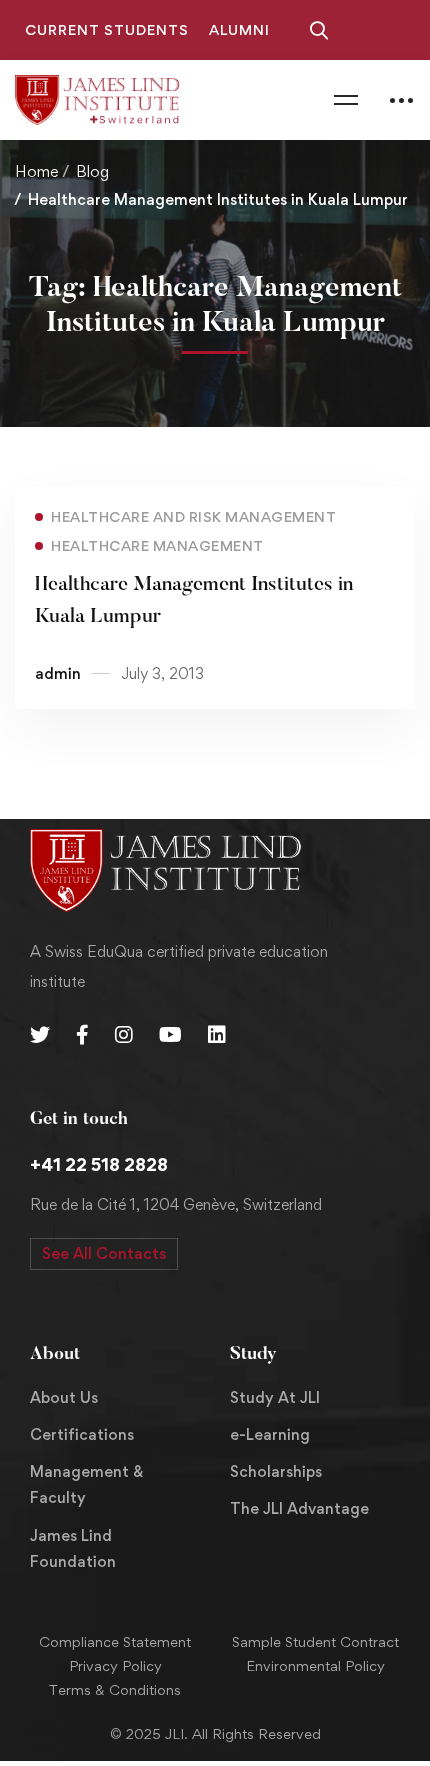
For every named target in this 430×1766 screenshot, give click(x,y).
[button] (104, 1254)
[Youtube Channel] (170, 1035)
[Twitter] (40, 1035)
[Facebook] (82, 1035)
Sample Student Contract (315, 1641)
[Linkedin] (217, 1035)
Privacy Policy (115, 1665)
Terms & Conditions (115, 1689)
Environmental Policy (315, 1665)
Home (36, 171)
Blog (92, 171)
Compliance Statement (115, 1641)
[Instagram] (124, 1035)
